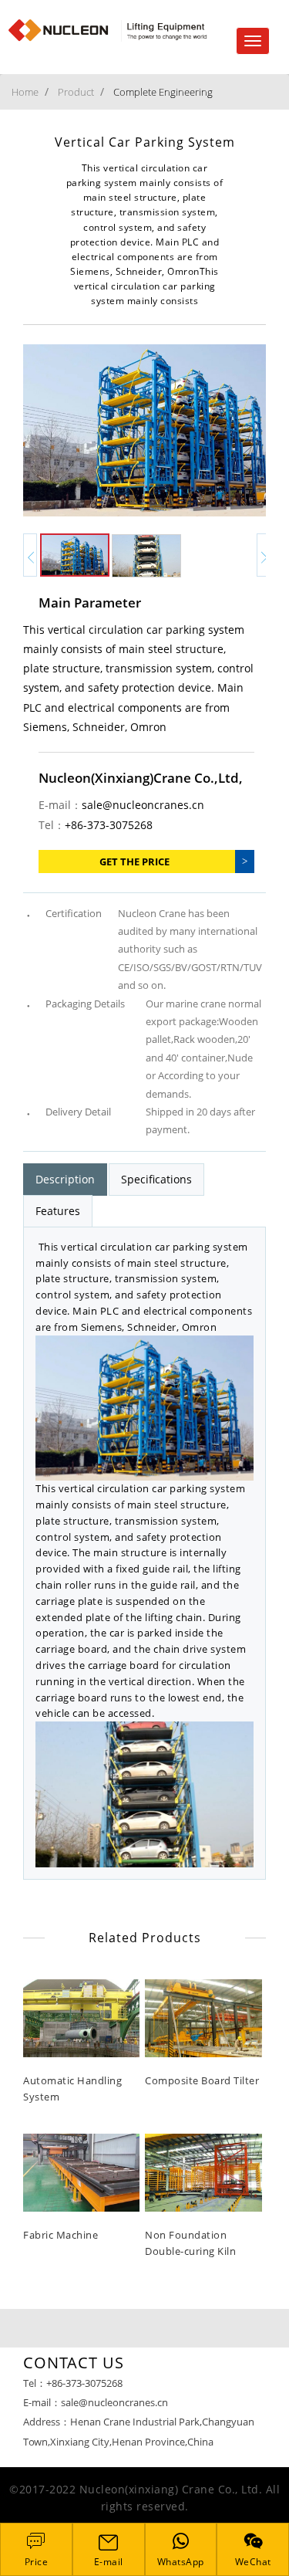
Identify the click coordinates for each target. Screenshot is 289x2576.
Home (25, 92)
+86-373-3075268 (109, 825)
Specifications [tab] (156, 1179)
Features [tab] (58, 1211)
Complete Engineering (163, 92)
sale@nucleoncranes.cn (143, 805)
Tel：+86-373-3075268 (73, 2383)
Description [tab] (65, 1179)
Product (76, 92)
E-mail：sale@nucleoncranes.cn (96, 2402)
